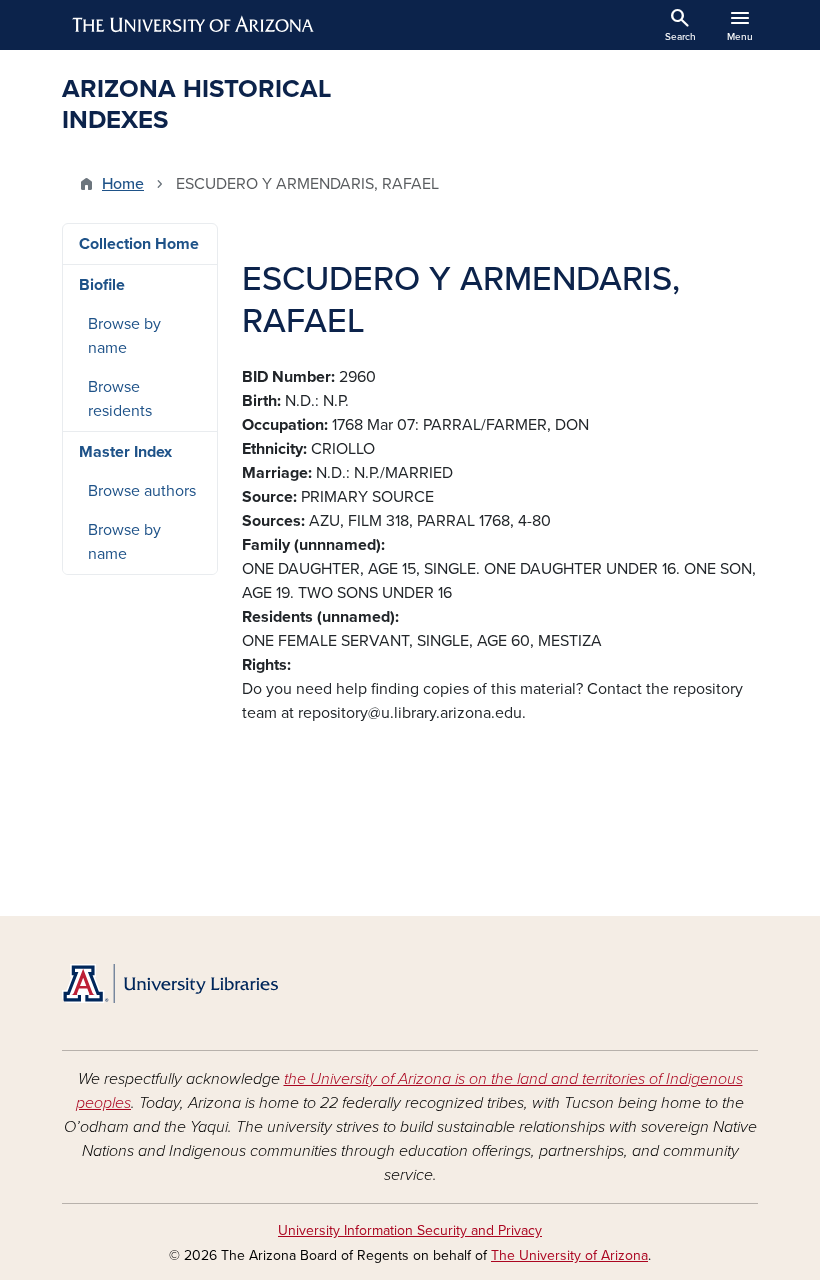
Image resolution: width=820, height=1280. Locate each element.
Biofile (102, 285)
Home (123, 184)
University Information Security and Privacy (410, 1230)
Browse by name (124, 336)
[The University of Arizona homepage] (194, 25)
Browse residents (120, 399)
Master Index (125, 452)
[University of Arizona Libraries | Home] (170, 983)
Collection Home (139, 244)
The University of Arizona (569, 1255)
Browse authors (142, 491)
